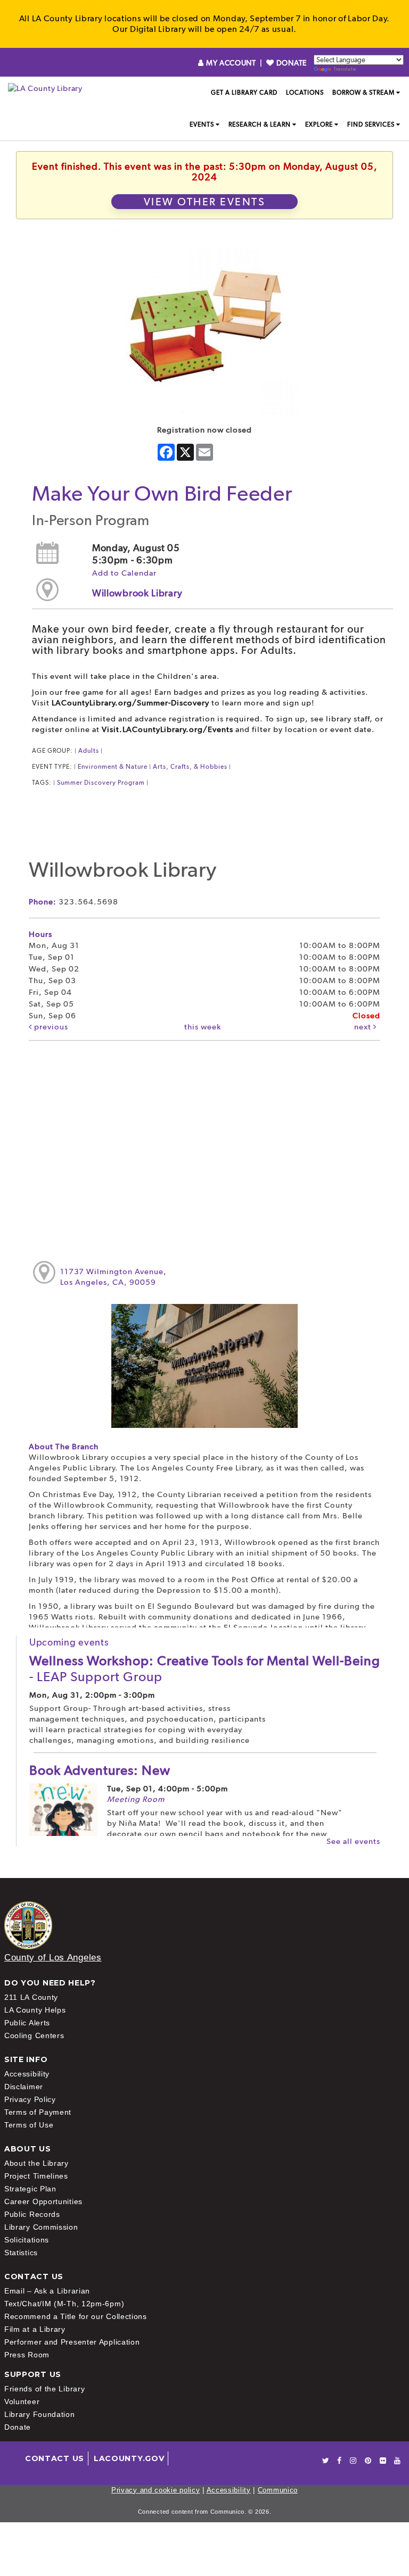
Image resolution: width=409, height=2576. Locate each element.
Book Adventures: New (100, 1770)
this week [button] (203, 1027)
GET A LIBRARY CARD (244, 93)
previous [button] (50, 1027)
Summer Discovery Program (101, 783)
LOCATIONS (305, 93)
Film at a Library (35, 2329)
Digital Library (158, 29)
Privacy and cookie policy (156, 2490)
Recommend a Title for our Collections (76, 2316)
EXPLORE (319, 124)
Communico (278, 2490)
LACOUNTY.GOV (129, 2458)
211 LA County (31, 1997)
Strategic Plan (30, 2189)
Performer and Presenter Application (72, 2342)
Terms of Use (29, 2125)
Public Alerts (27, 2023)
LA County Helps (35, 2010)
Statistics (21, 2253)
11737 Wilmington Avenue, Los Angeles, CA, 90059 (113, 1277)
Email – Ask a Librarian (47, 2291)
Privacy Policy (30, 2099)
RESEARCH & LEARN (260, 124)
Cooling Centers (34, 2035)
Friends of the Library (44, 2389)
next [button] (364, 1027)
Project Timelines (36, 2176)
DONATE (291, 63)
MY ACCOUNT (231, 63)
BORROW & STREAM (363, 93)
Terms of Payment (38, 2112)
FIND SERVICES (371, 124)
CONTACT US (55, 2458)
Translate (345, 69)
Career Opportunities (43, 2201)
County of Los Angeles (53, 1958)
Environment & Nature (113, 767)
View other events (205, 202)
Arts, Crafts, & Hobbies (190, 767)
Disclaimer (24, 2087)
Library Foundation (40, 2414)
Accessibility (27, 2074)
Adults (89, 751)
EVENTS (202, 124)
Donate (18, 2427)
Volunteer (22, 2402)
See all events (353, 1841)
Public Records (32, 2214)
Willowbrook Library (137, 593)
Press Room (27, 2355)
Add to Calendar (124, 573)
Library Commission (41, 2227)
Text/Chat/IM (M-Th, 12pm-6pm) (64, 2304)
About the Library (36, 2163)
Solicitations (27, 2240)
